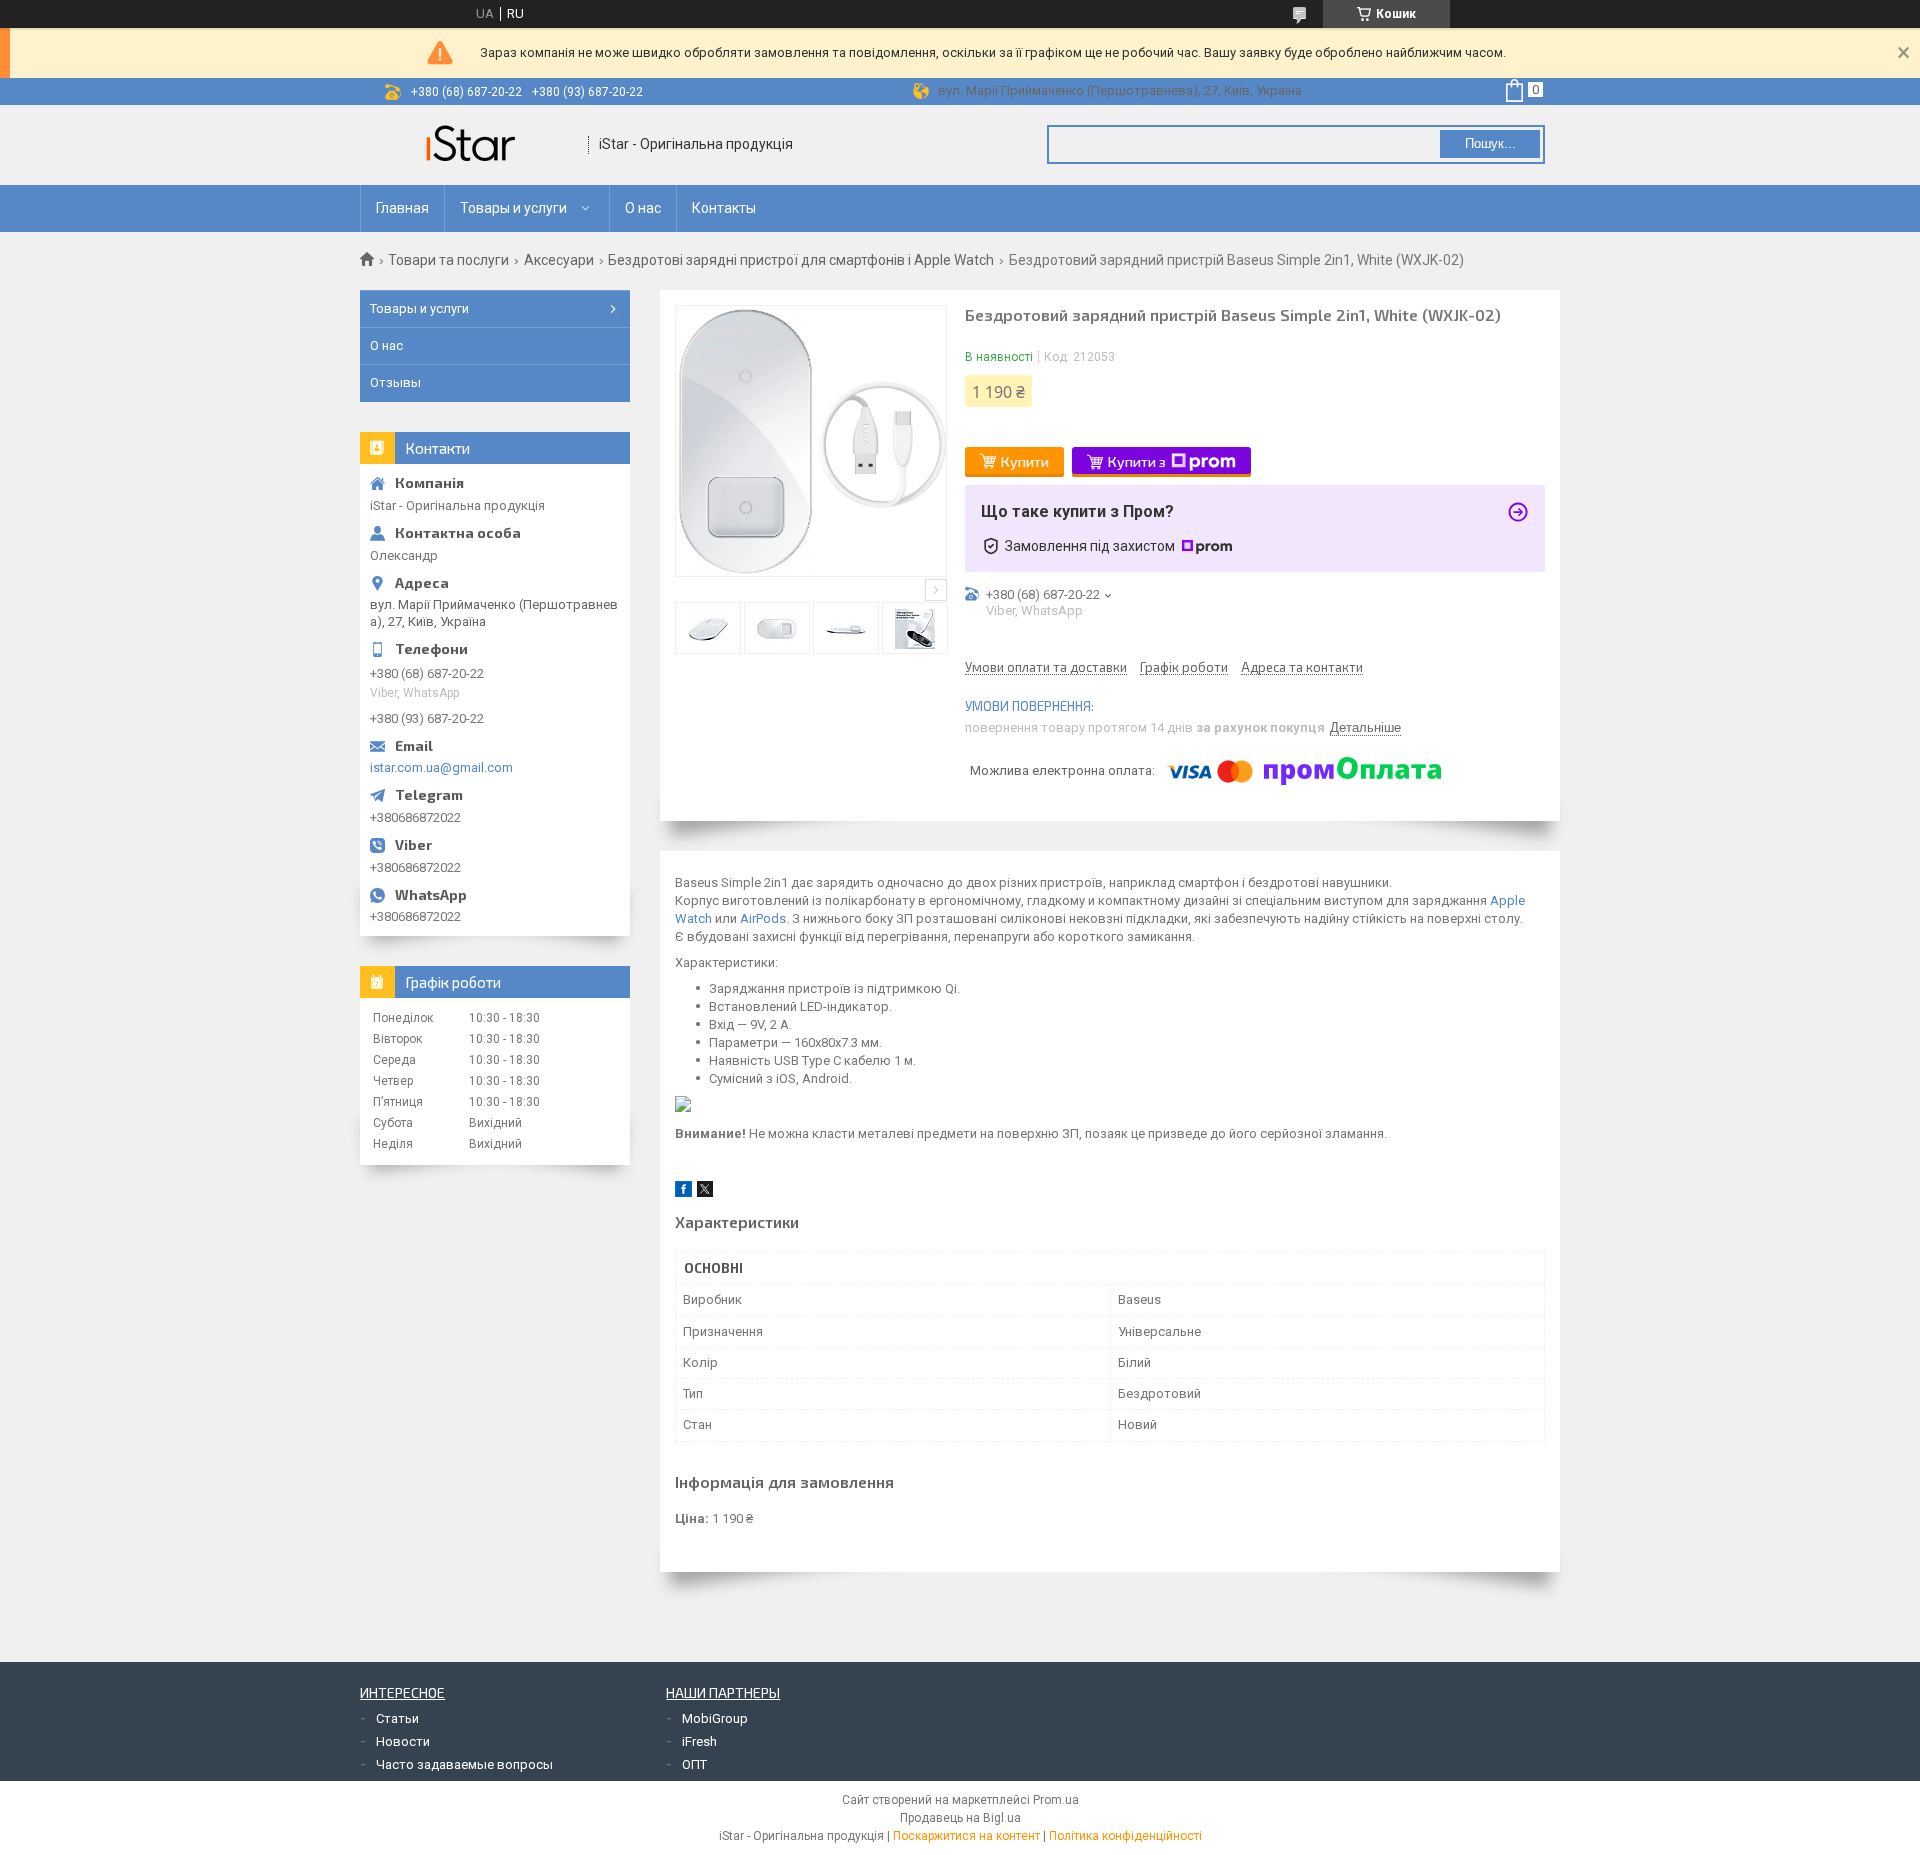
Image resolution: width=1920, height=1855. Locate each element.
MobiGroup (715, 1718)
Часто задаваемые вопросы (464, 1764)
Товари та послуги (448, 260)
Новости (403, 1741)
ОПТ (694, 1764)
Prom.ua (1056, 1800)
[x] (705, 1192)
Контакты (724, 208)
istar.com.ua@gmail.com (441, 767)
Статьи (397, 1718)
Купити (1025, 461)
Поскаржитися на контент (966, 1836)
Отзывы (395, 382)
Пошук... (1490, 143)
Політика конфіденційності (1125, 1836)
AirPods (763, 918)
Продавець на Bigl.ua (960, 1818)
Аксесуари (559, 260)
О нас (643, 208)
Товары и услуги (513, 208)
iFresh (699, 1741)
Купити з (1137, 461)
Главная (402, 208)
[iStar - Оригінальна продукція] (475, 145)
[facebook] (683, 1192)
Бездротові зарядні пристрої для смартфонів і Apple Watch (801, 260)
